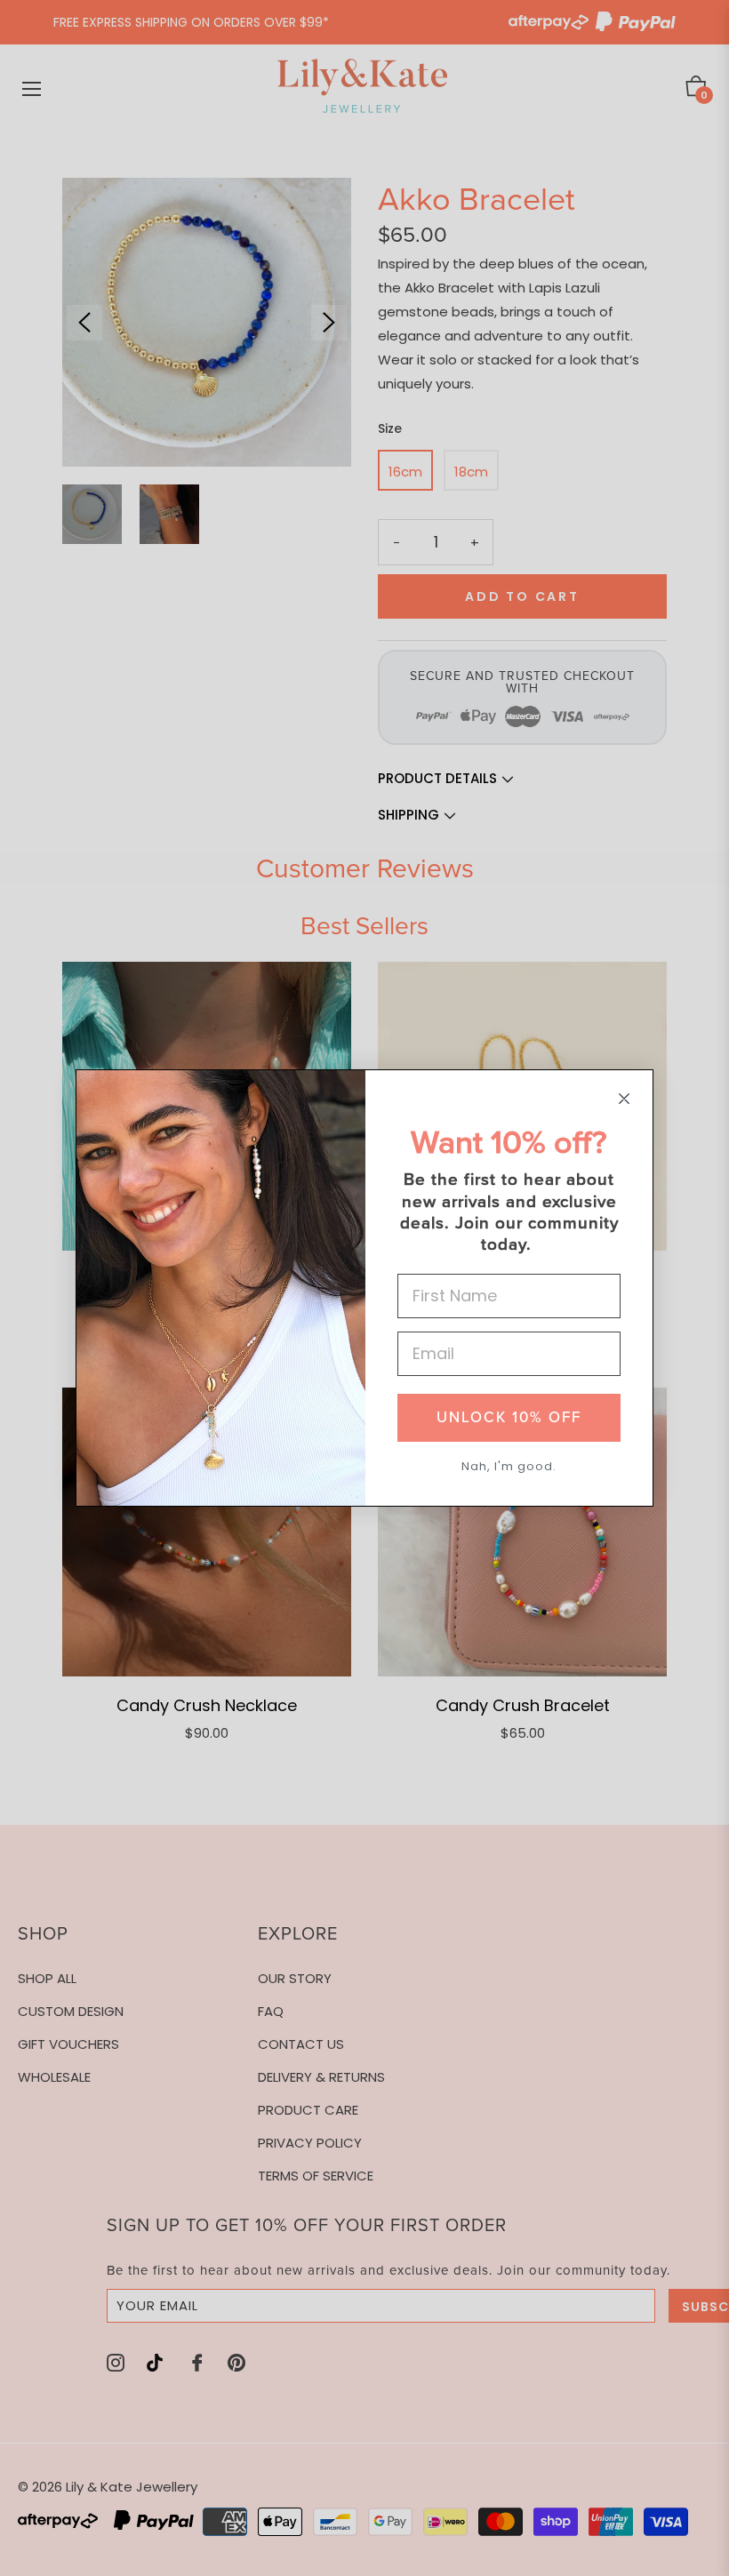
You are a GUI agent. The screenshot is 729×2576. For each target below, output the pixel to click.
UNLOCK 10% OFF (509, 1417)
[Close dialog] (624, 1099)
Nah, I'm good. (509, 1466)
